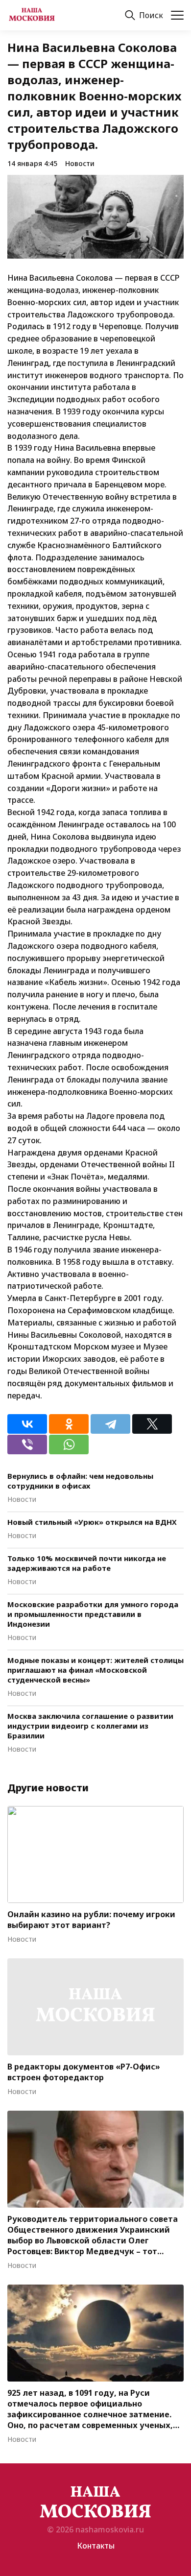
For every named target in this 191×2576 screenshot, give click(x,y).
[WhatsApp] (69, 1444)
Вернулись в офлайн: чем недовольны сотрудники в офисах (80, 1481)
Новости (80, 163)
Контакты (96, 2546)
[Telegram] (110, 1424)
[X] (152, 1424)
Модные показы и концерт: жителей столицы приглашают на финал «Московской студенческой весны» (95, 1670)
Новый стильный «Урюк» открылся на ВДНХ (92, 1522)
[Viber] (27, 1444)
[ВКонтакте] (27, 1424)
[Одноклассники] (69, 1424)
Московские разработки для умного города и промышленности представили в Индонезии (93, 1614)
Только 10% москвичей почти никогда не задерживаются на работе (87, 1563)
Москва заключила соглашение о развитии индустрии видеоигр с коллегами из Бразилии (90, 1726)
